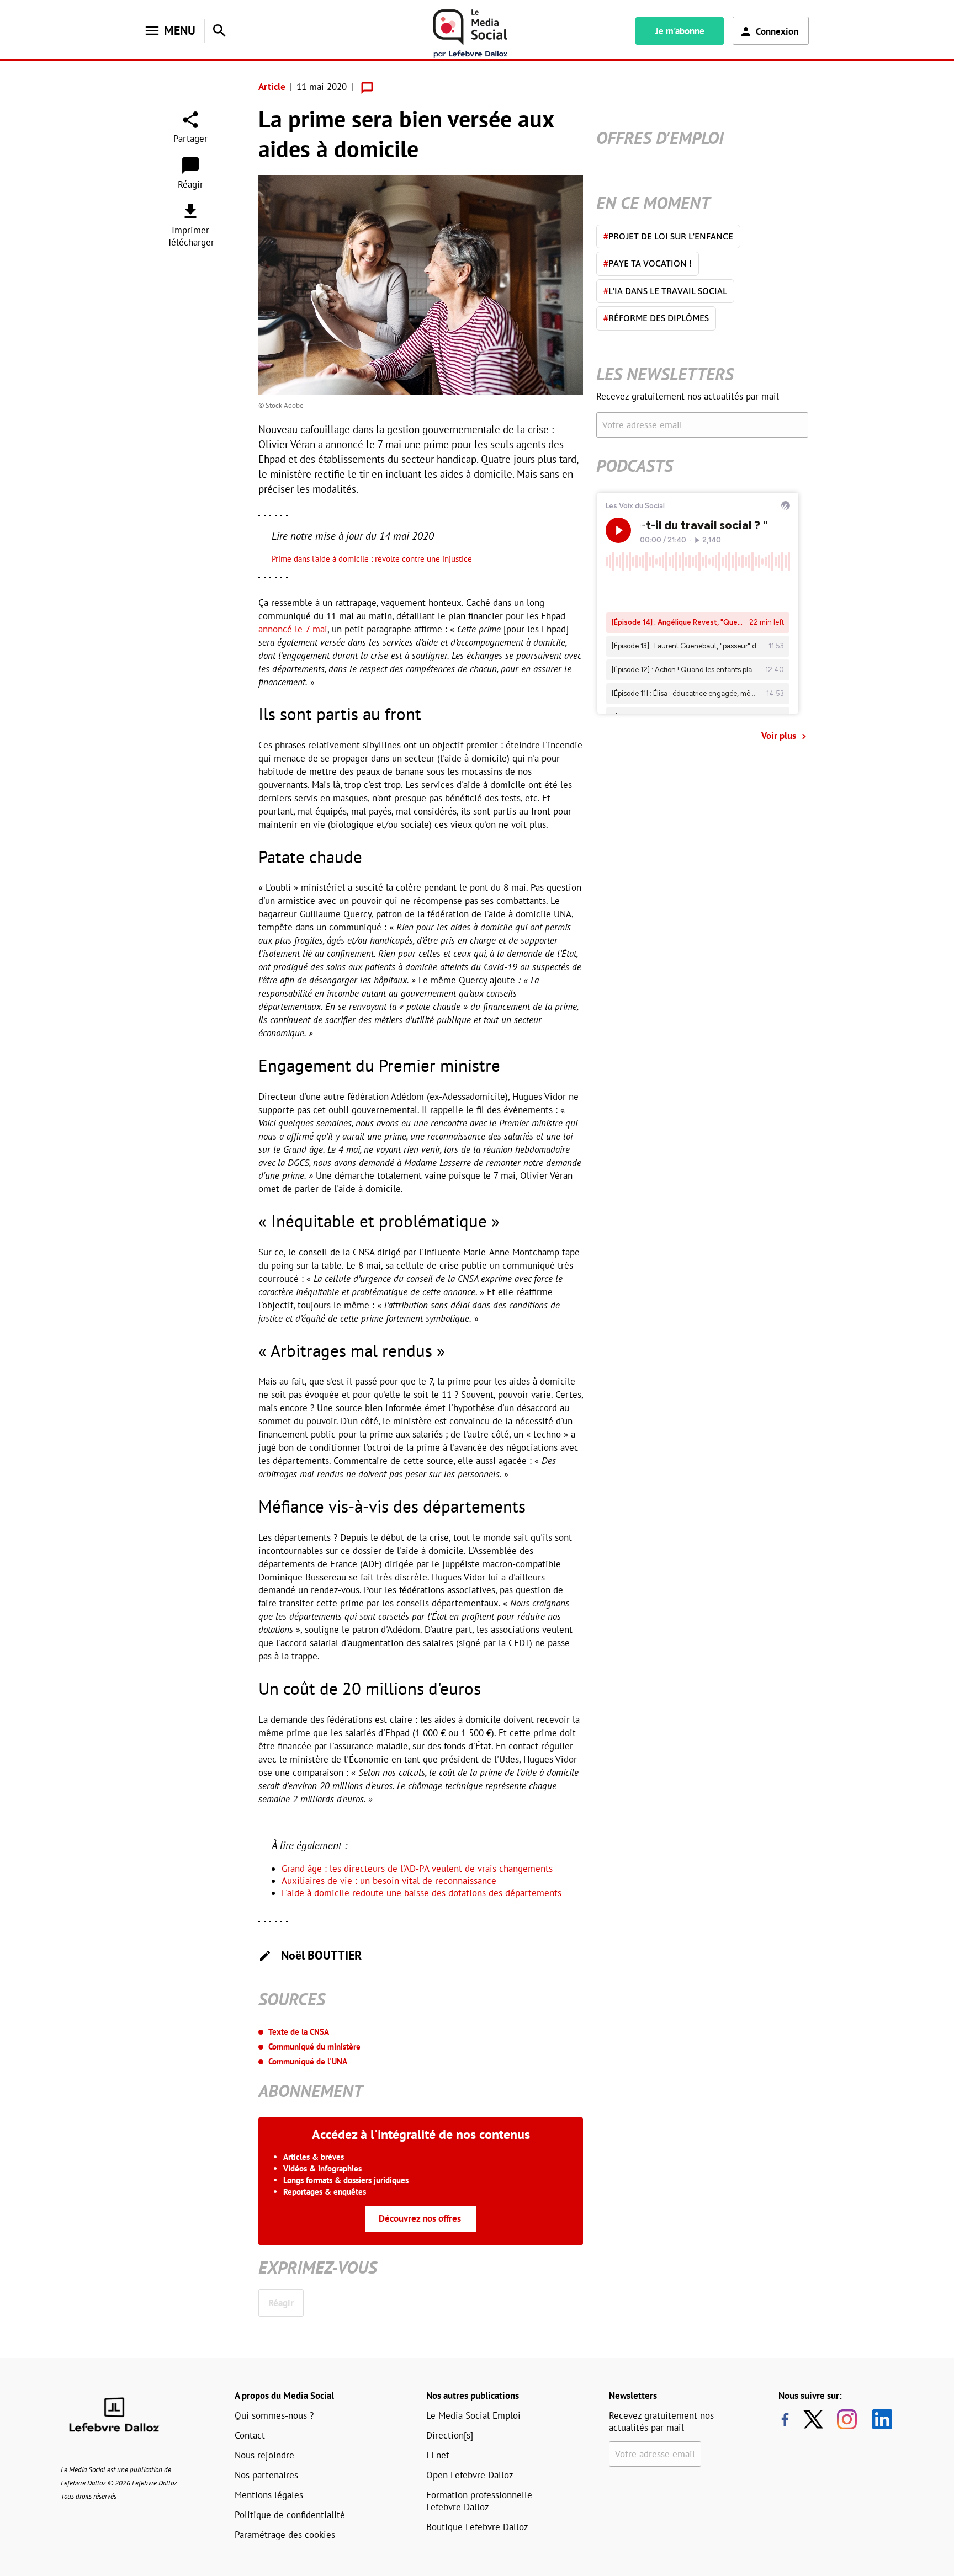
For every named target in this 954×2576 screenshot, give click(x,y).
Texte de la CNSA (299, 2032)
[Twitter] (816, 2419)
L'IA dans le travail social (665, 291)
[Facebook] (785, 2419)
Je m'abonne (680, 31)
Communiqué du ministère (314, 2047)
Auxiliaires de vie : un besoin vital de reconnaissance (389, 1881)
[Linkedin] (878, 2419)
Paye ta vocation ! (648, 263)
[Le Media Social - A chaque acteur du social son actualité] (470, 34)
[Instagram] (847, 2419)
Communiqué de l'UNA (308, 2061)
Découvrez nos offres (420, 2218)
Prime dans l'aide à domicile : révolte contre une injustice (372, 559)
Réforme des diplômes (656, 318)
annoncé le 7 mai (293, 629)
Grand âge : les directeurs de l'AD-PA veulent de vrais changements (417, 1869)
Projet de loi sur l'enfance (668, 236)
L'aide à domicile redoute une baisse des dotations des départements (422, 1893)
